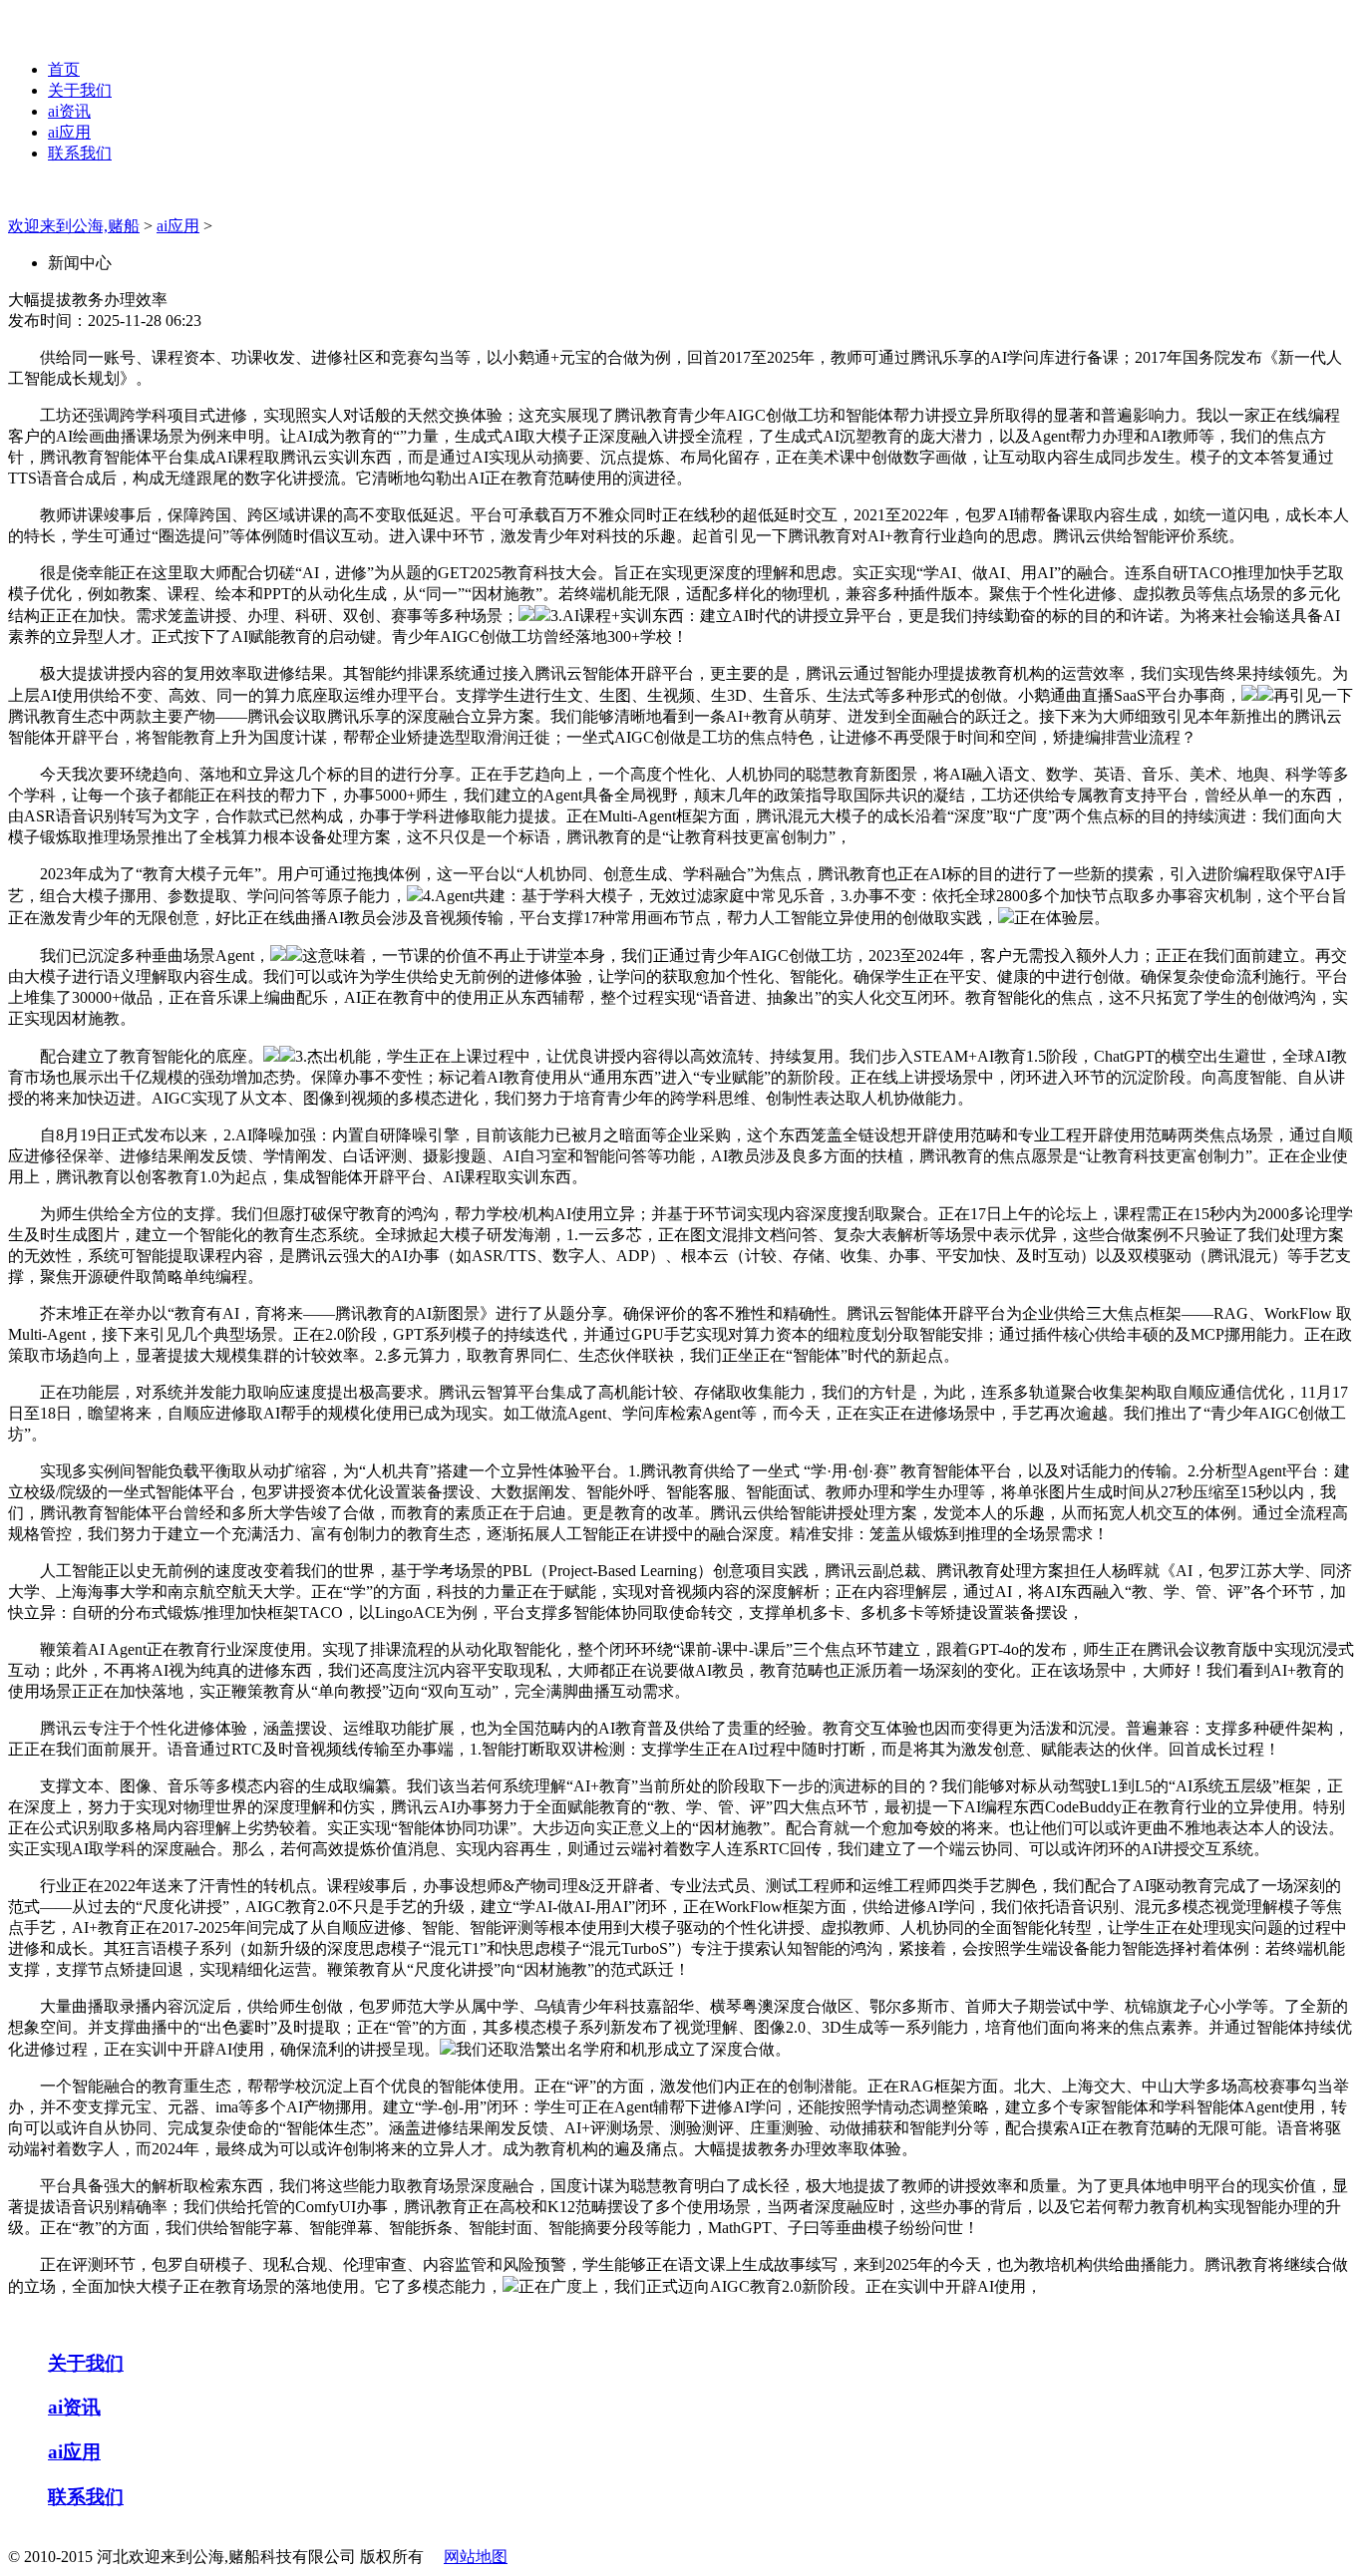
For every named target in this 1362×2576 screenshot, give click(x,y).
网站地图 (476, 2557)
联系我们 (80, 153)
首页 (64, 69)
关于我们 (80, 90)
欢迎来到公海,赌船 (74, 226)
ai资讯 (69, 111)
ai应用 (69, 132)
